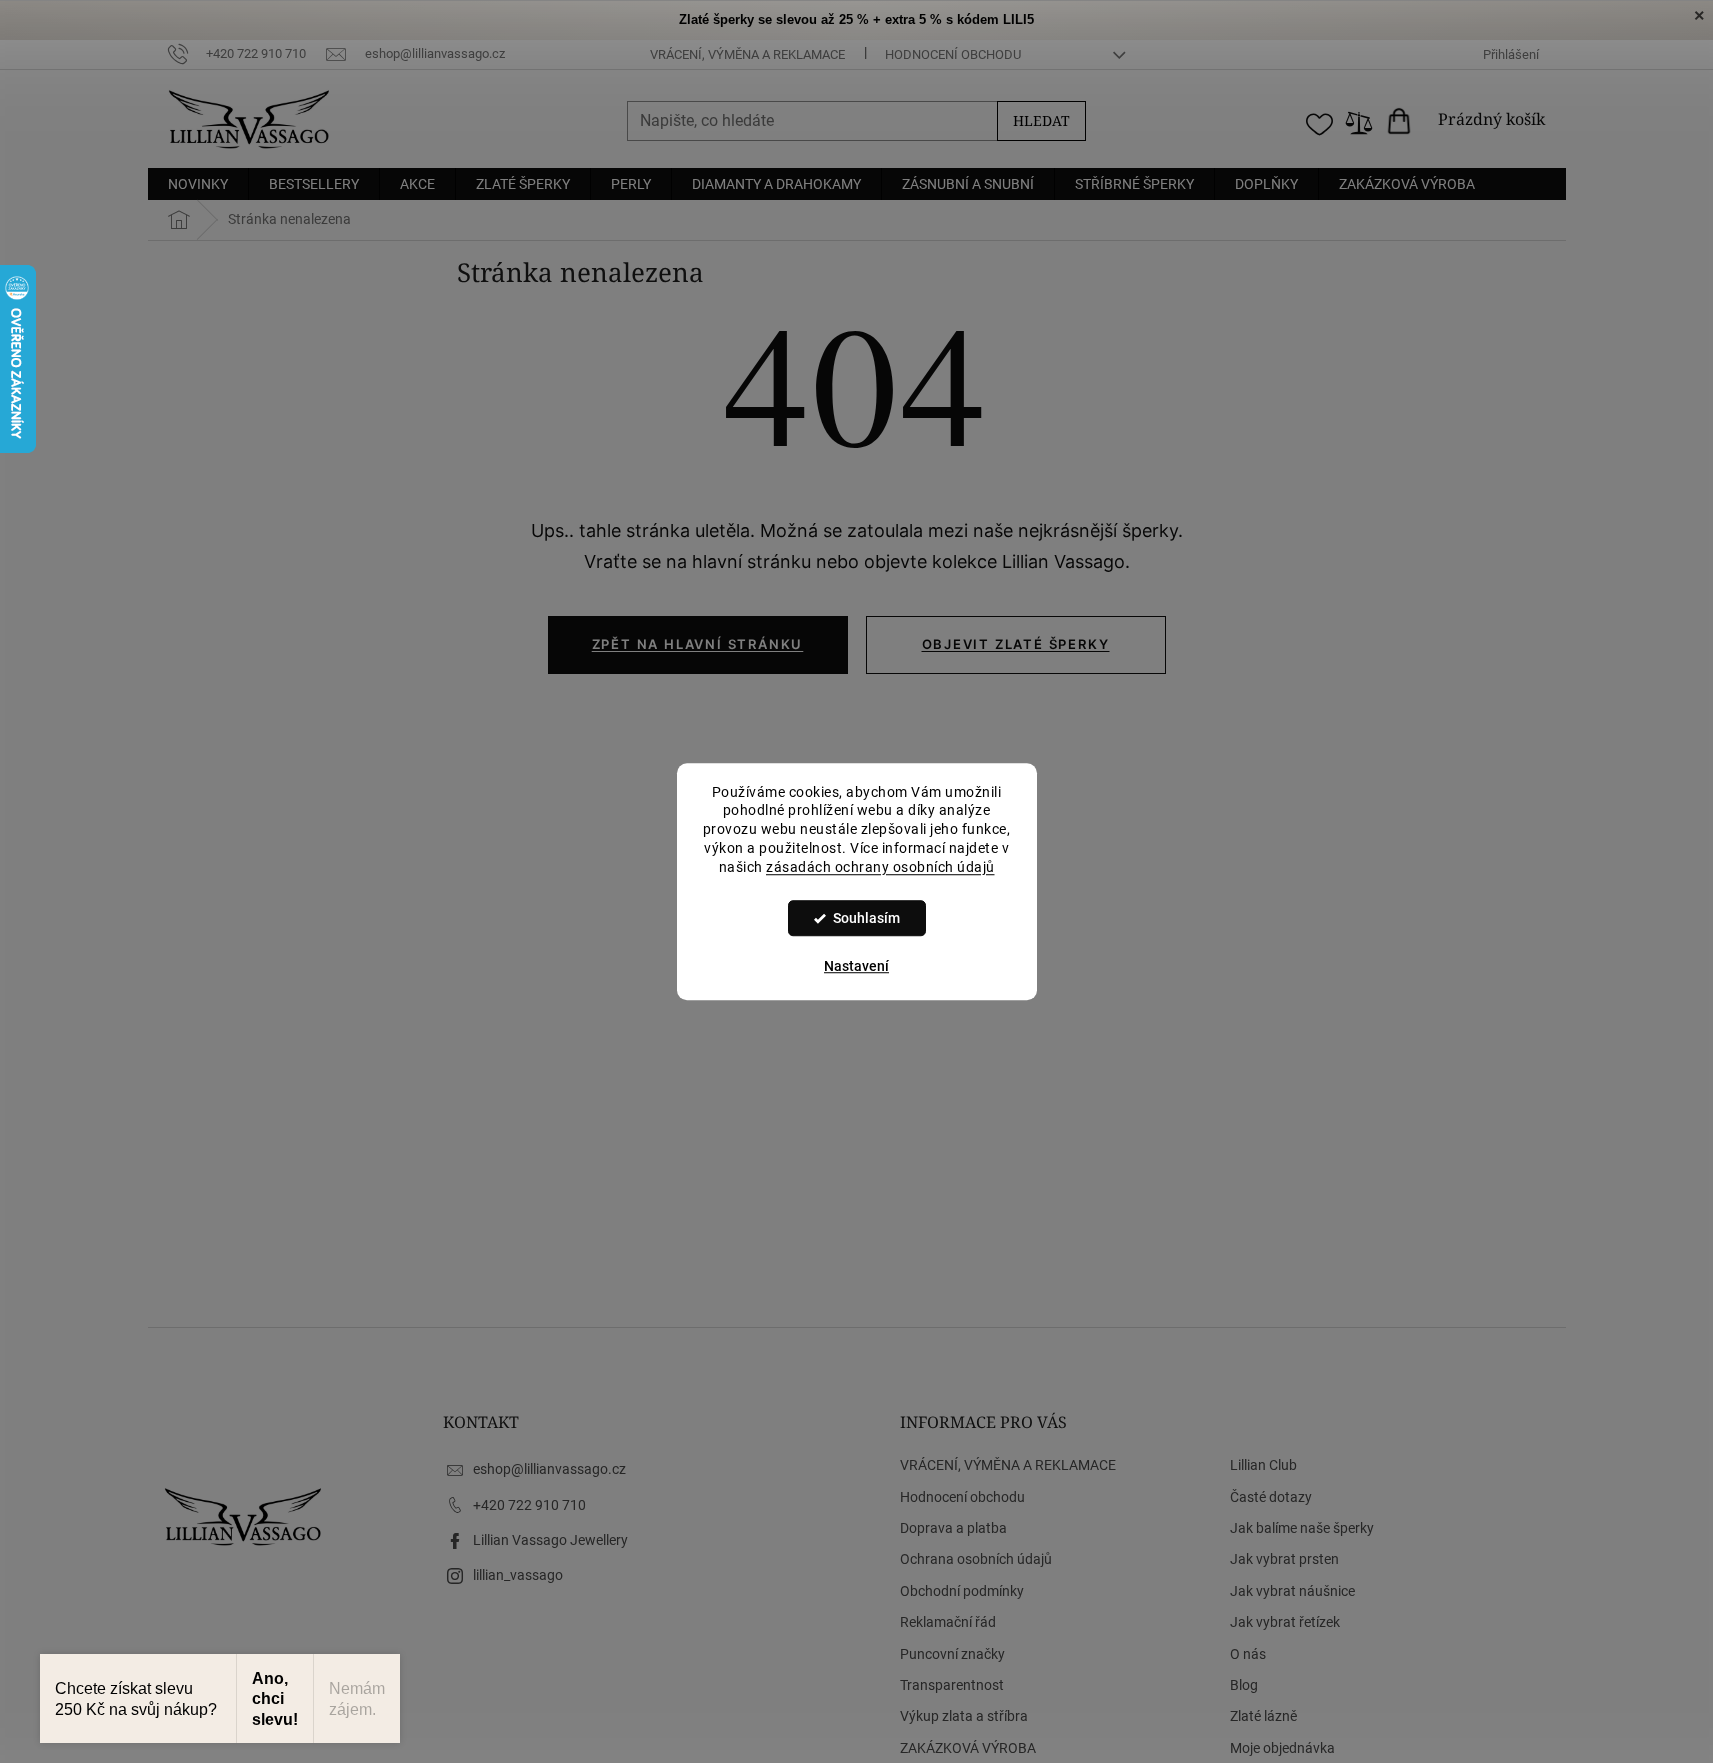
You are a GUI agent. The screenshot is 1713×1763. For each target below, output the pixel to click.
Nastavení (856, 966)
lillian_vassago (518, 1575)
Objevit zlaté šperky (1016, 644)
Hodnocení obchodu (953, 54)
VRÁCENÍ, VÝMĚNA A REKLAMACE (747, 54)
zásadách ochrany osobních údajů (880, 867)
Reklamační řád (948, 1622)
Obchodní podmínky (962, 1591)
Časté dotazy (1271, 1497)
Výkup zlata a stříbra (964, 1716)
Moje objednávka (1282, 1748)
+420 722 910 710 (529, 1505)
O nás (1248, 1654)
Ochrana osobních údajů (976, 1559)
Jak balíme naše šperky (1302, 1528)
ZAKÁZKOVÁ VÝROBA (968, 1748)
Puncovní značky (952, 1654)
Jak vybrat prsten (1284, 1559)
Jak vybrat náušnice (1292, 1591)
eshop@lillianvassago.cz (549, 1469)
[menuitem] (198, 184)
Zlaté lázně (1263, 1716)
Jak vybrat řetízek (1285, 1622)
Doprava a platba (953, 1528)
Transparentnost (952, 1685)
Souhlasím (866, 918)
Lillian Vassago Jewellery (550, 1540)
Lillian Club (1263, 1465)
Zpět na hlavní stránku (698, 644)
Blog (1244, 1685)
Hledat (1041, 120)
